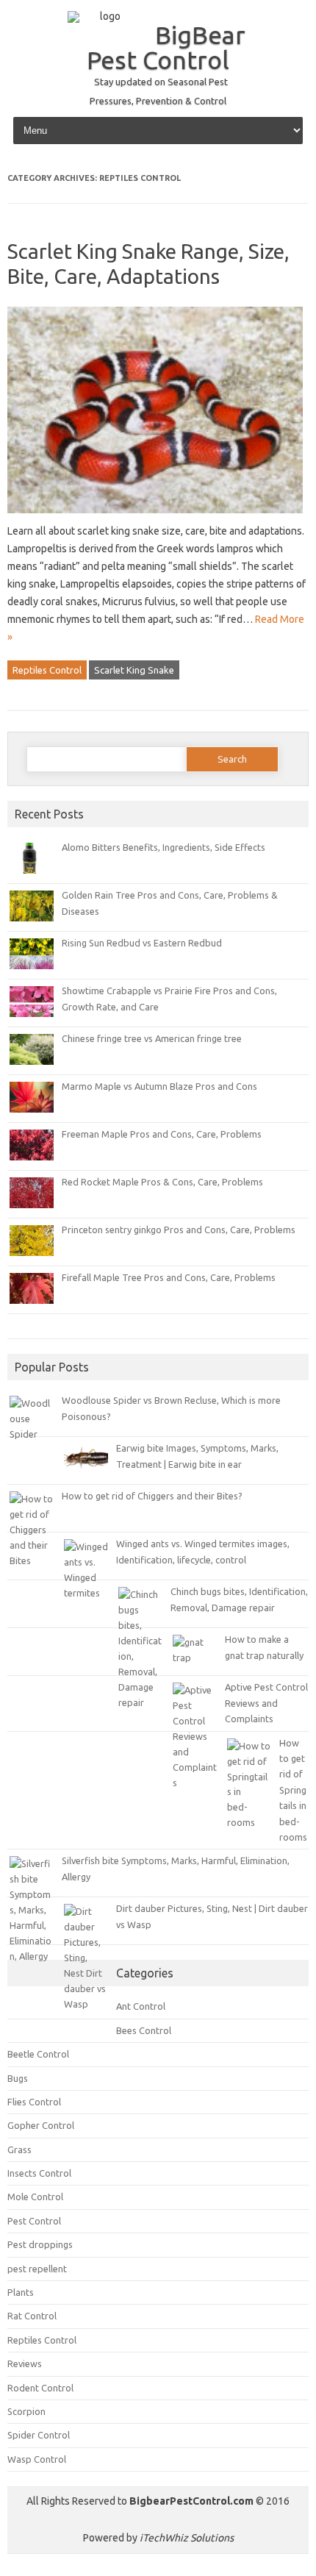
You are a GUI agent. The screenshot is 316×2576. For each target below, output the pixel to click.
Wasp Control (37, 2459)
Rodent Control (40, 2388)
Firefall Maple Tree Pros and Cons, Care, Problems (169, 1277)
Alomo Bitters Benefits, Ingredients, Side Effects (164, 847)
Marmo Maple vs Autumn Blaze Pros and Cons (159, 1086)
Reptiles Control (47, 670)
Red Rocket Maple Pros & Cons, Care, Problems (162, 1182)
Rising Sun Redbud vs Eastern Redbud (142, 943)
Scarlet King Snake (134, 670)
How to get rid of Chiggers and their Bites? (152, 1496)
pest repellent (37, 2269)
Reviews (25, 2363)
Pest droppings (40, 2244)
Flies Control (34, 2102)
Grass (19, 2149)
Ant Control (141, 2006)
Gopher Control (41, 2125)
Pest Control (34, 2221)
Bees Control (144, 2030)
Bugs (18, 2078)
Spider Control (39, 2435)
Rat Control (32, 2316)
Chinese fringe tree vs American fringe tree (152, 1038)
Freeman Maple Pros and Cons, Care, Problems (162, 1134)
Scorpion (26, 2411)
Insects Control (39, 2173)
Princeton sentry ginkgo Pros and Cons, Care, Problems (179, 1230)
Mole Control (35, 2197)
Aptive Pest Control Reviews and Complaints (266, 1703)
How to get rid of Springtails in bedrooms (293, 1790)
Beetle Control (38, 2054)
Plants (21, 2292)
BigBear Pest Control (166, 47)
